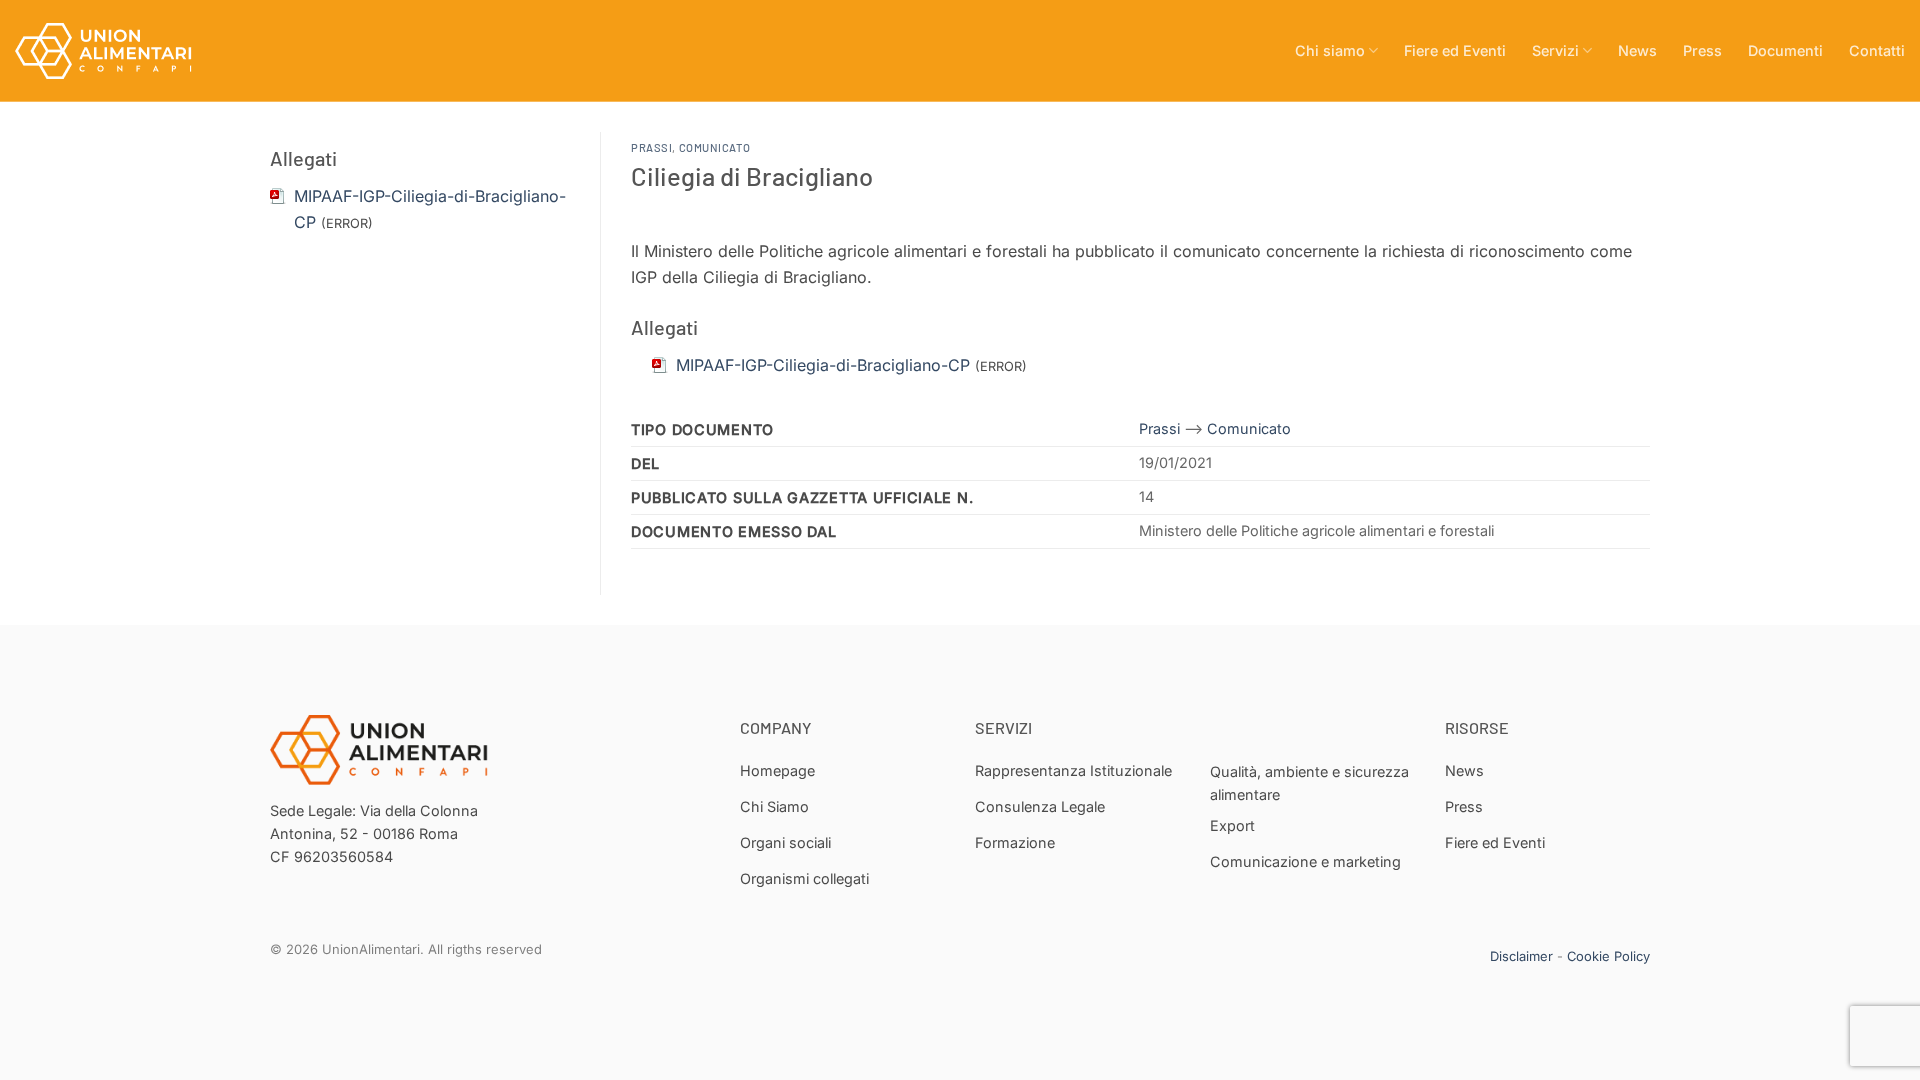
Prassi (651, 147)
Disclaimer (1521, 956)
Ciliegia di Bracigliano (752, 175)
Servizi (1555, 50)
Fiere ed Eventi (1455, 50)
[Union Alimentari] (115, 51)
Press (1702, 50)
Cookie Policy (1608, 956)
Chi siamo (1330, 50)
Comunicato (715, 147)
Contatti (1877, 50)
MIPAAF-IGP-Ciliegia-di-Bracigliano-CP (823, 365)
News (1637, 50)
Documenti (1785, 50)
